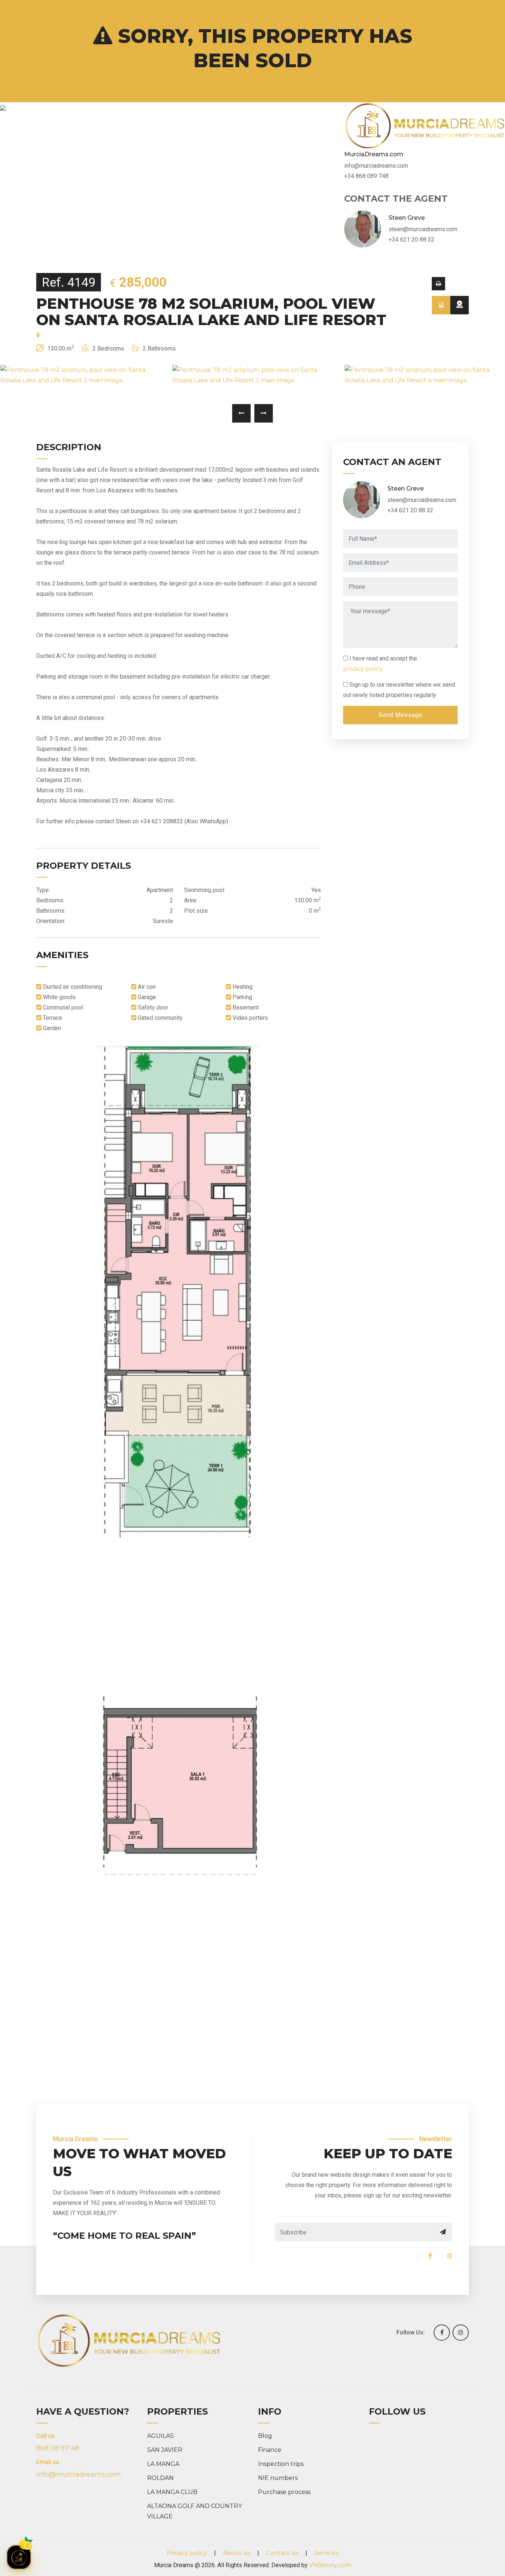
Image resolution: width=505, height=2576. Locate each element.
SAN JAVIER (165, 2450)
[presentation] (241, 413)
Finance (270, 2450)
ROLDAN (160, 2478)
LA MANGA (163, 2464)
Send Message (401, 715)
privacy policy (363, 669)
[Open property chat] (19, 2557)
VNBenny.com (330, 2565)
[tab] (441, 305)
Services (326, 2553)
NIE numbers (278, 2478)
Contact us (282, 2553)
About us (237, 2553)
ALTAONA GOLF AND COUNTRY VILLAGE (194, 2511)
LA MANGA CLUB (172, 2492)
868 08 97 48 (58, 2448)
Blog (265, 2436)
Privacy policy (187, 2553)
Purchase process (284, 2492)
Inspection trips (281, 2464)
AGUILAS (160, 2436)
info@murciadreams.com (79, 2474)
